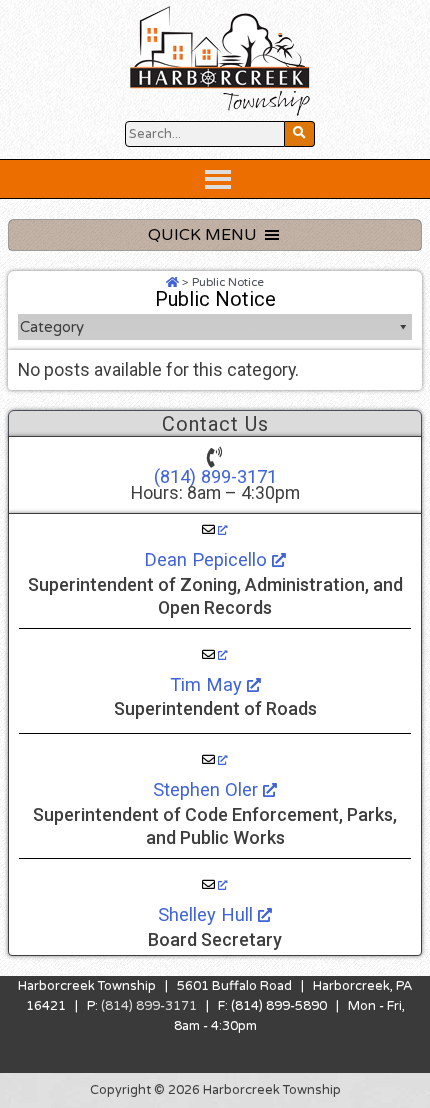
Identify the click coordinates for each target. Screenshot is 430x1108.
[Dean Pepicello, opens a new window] (215, 530)
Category (52, 327)
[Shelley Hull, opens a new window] (215, 885)
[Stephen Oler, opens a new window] (215, 760)
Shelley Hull (208, 914)
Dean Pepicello (208, 559)
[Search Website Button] (300, 134)
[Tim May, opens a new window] (215, 655)
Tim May (208, 684)
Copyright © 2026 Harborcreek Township (215, 1090)
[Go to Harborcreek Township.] (172, 282)
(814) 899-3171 (215, 476)
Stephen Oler (208, 789)
